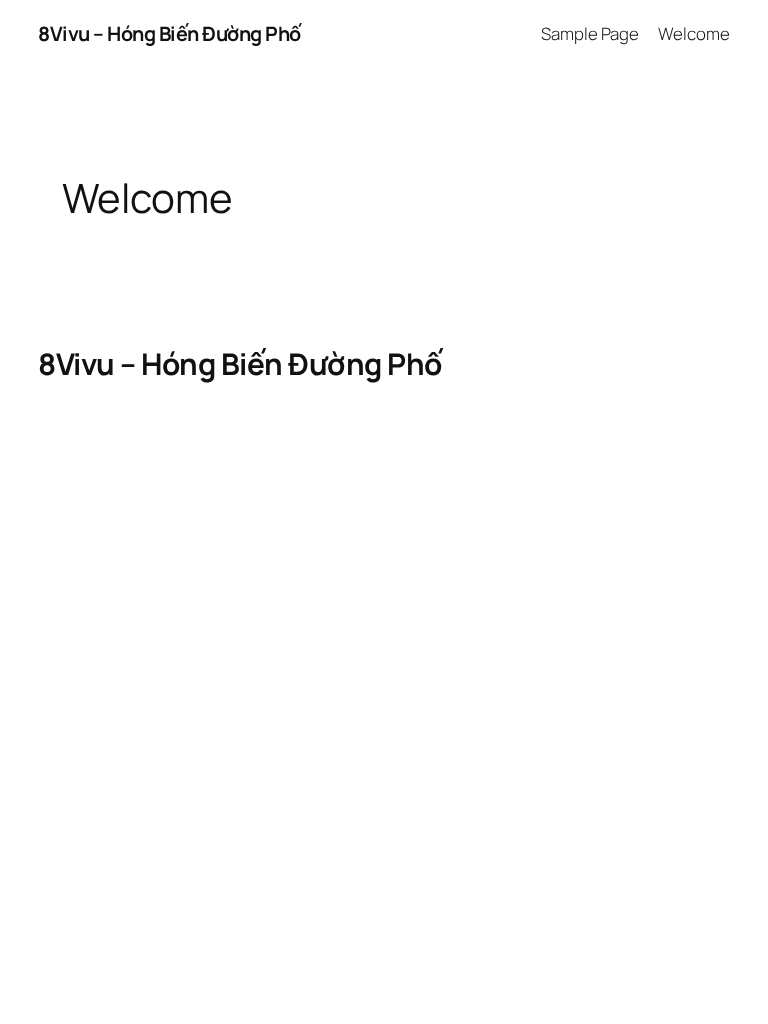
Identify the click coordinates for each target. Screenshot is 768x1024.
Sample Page (590, 33)
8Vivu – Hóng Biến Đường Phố (169, 33)
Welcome (693, 33)
